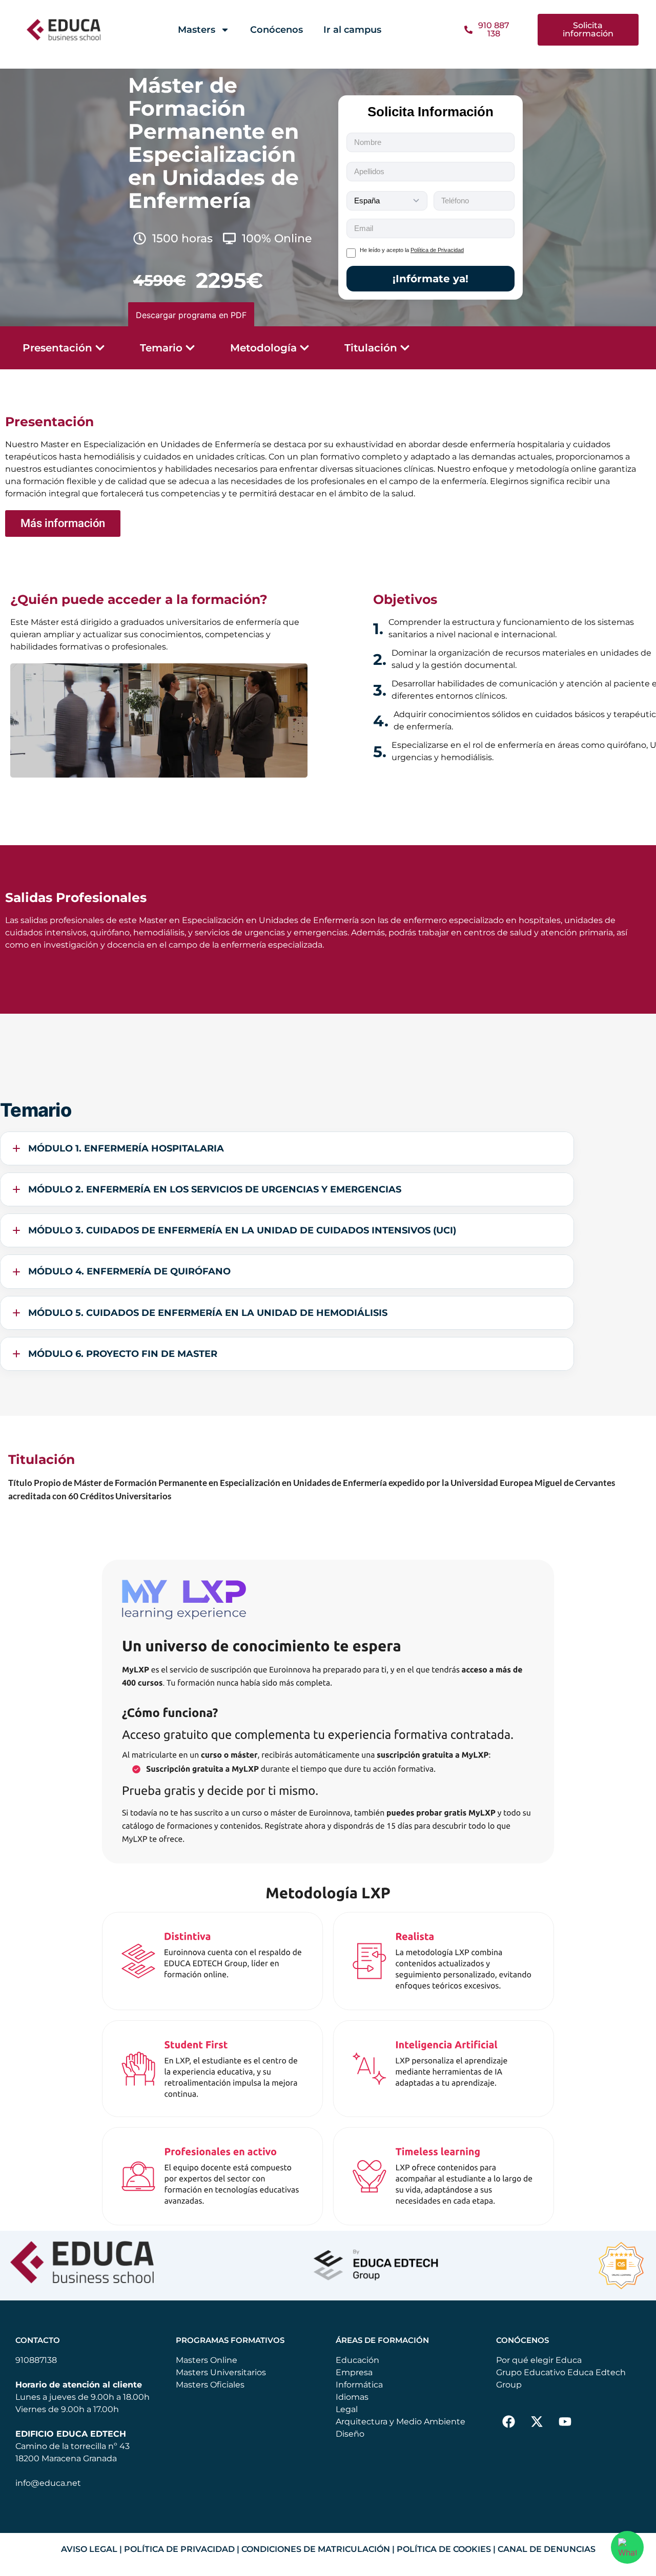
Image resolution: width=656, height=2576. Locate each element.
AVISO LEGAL (89, 2549)
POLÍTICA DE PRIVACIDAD (179, 2549)
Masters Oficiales (210, 2385)
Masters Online (207, 2360)
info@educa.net (48, 2483)
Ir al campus (352, 30)
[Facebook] (509, 2422)
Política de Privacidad (437, 250)
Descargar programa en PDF (191, 315)
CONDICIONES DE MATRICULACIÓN (316, 2549)
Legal (347, 2409)
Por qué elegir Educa (539, 2360)
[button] (588, 30)
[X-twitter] (537, 2422)
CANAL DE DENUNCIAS (547, 2549)
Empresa (354, 2372)
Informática (359, 2385)
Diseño (350, 2434)
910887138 (36, 2360)
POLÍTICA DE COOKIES (444, 2549)
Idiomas (352, 2397)
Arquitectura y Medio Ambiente (401, 2422)
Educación (357, 2360)
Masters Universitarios (221, 2372)
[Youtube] (565, 2422)
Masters (197, 30)
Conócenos (276, 30)
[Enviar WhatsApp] (627, 2547)
